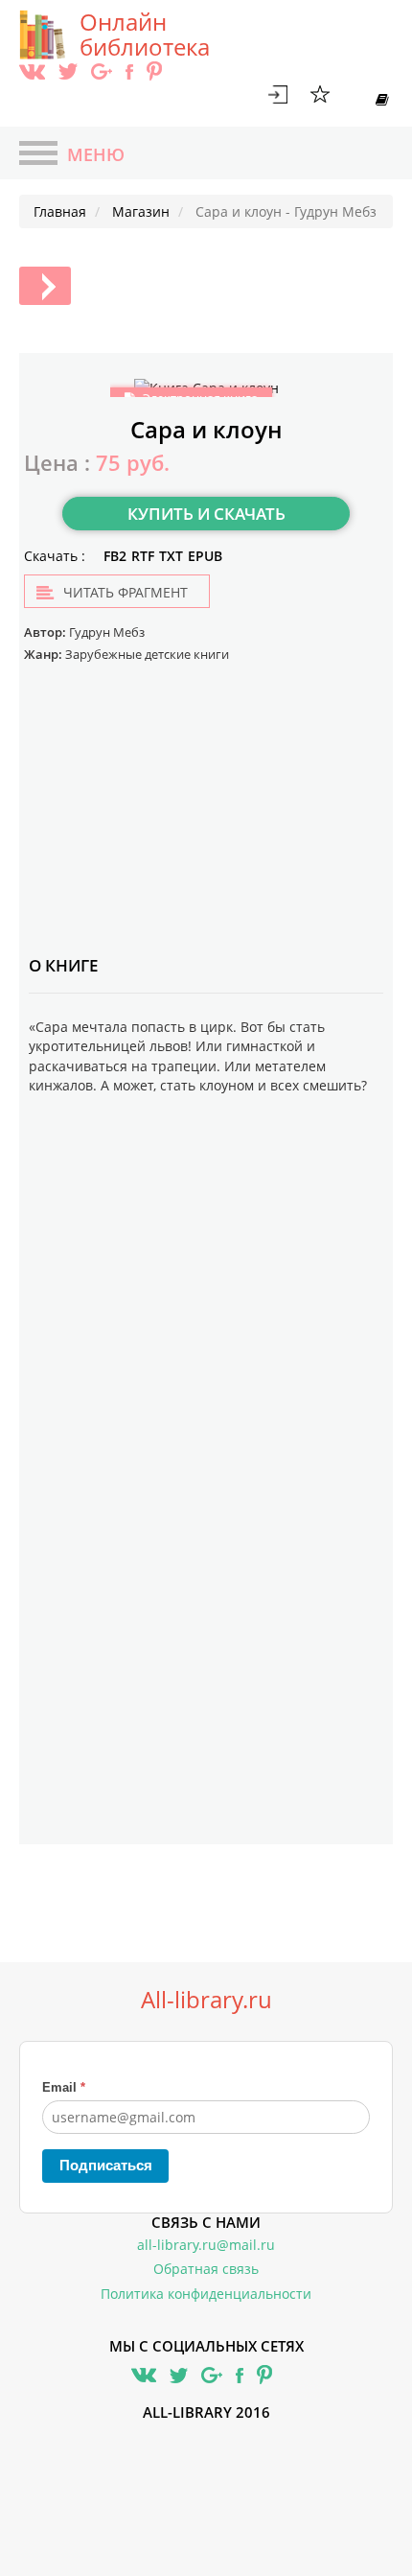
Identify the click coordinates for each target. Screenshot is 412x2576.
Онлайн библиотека (145, 35)
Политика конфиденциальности (206, 2294)
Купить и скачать (206, 514)
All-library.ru (206, 2000)
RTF (143, 556)
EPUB (205, 556)
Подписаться (106, 2165)
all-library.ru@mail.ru (206, 2245)
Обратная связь (206, 2269)
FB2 (115, 556)
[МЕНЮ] (38, 155)
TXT (171, 556)
